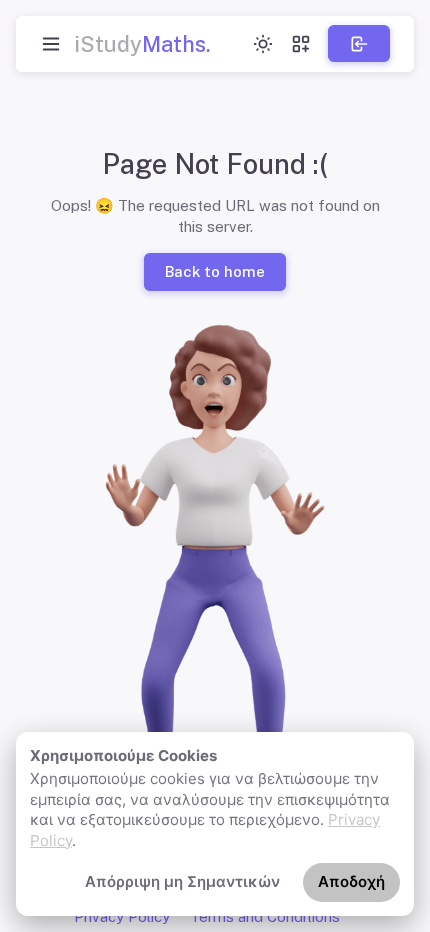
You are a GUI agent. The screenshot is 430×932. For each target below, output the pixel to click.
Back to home (215, 271)
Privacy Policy (122, 916)
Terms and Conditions (265, 916)
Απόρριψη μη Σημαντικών (182, 881)
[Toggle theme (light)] (263, 44)
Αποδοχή (351, 881)
